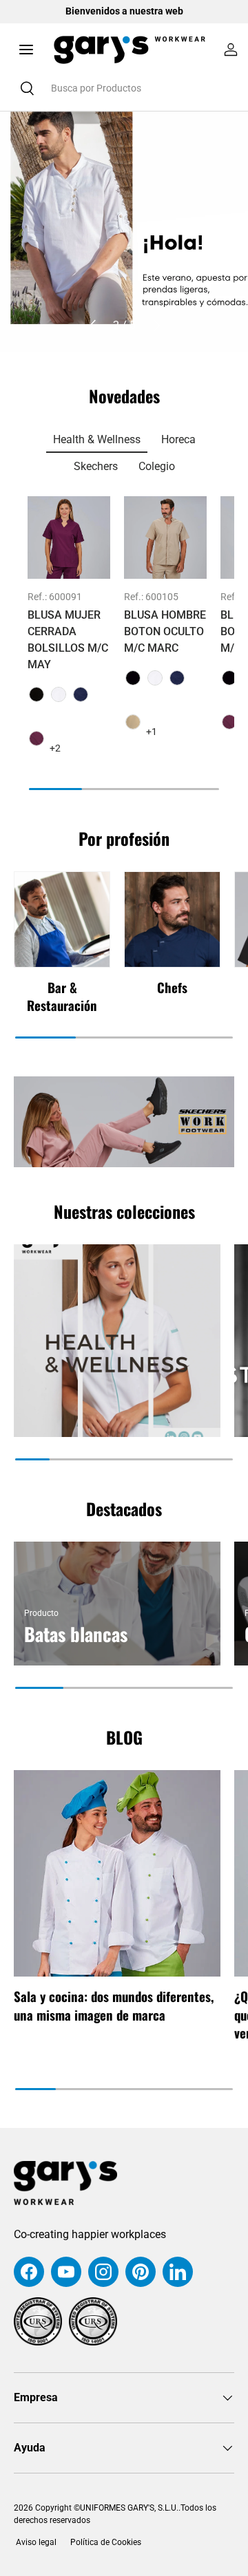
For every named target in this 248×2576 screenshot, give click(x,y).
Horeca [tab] (178, 439)
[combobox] (124, 88)
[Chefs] (172, 919)
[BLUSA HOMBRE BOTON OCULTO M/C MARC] (165, 537)
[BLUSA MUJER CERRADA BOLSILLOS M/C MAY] (69, 537)
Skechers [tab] (96, 466)
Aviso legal (35, 2542)
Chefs (172, 987)
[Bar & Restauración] (62, 919)
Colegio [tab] (157, 466)
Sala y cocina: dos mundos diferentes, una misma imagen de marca (114, 2005)
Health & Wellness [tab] (97, 439)
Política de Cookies (106, 2542)
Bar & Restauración (62, 996)
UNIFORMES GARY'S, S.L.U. (129, 2508)
